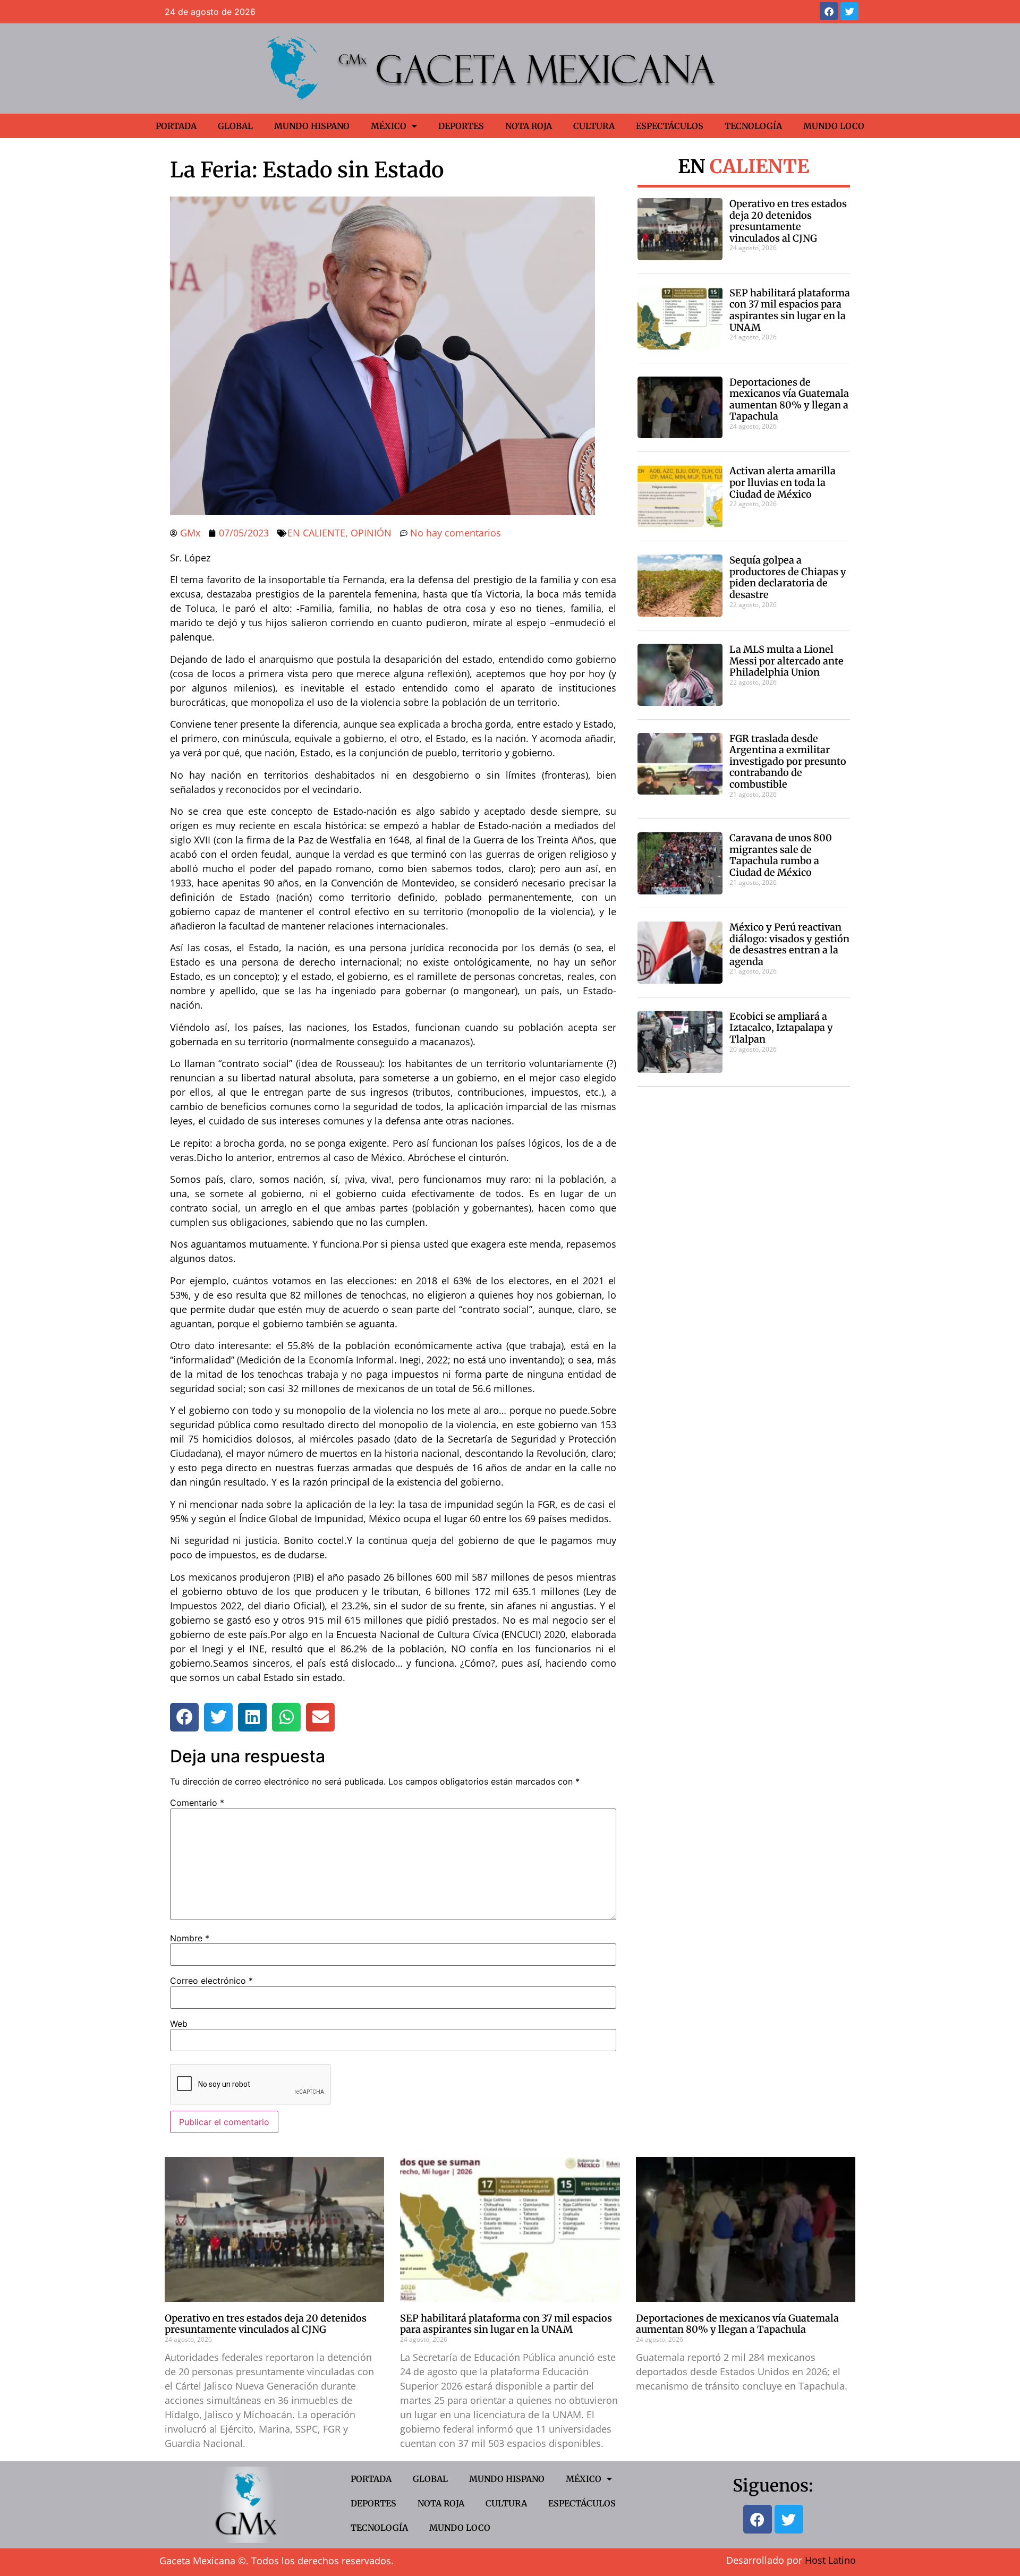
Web (179, 2024)
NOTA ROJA (529, 126)
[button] (184, 1717)
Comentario (197, 1803)
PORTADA (176, 126)
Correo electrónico (211, 1981)
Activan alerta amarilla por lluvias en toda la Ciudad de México (783, 482)
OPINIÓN (371, 533)
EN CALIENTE (316, 533)
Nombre (190, 1938)
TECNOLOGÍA (753, 126)
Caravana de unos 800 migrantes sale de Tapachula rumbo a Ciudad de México (781, 855)
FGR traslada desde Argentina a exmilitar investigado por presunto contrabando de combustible (788, 761)
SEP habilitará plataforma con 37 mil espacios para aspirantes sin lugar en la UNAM (790, 310)
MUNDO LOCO (834, 126)
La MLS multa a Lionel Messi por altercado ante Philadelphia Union (787, 661)
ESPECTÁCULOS (670, 126)
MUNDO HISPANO (312, 126)
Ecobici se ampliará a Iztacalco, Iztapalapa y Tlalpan (781, 1028)
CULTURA (594, 126)
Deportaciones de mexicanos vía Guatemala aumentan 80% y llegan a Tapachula (789, 399)
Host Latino (830, 2560)
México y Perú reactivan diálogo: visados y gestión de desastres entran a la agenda (789, 944)
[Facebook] (829, 11)
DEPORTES (461, 126)
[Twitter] (849, 11)
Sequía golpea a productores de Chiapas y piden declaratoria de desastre (788, 577)
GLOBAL (235, 126)
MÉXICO (389, 126)
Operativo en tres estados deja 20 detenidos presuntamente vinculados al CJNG (788, 221)
